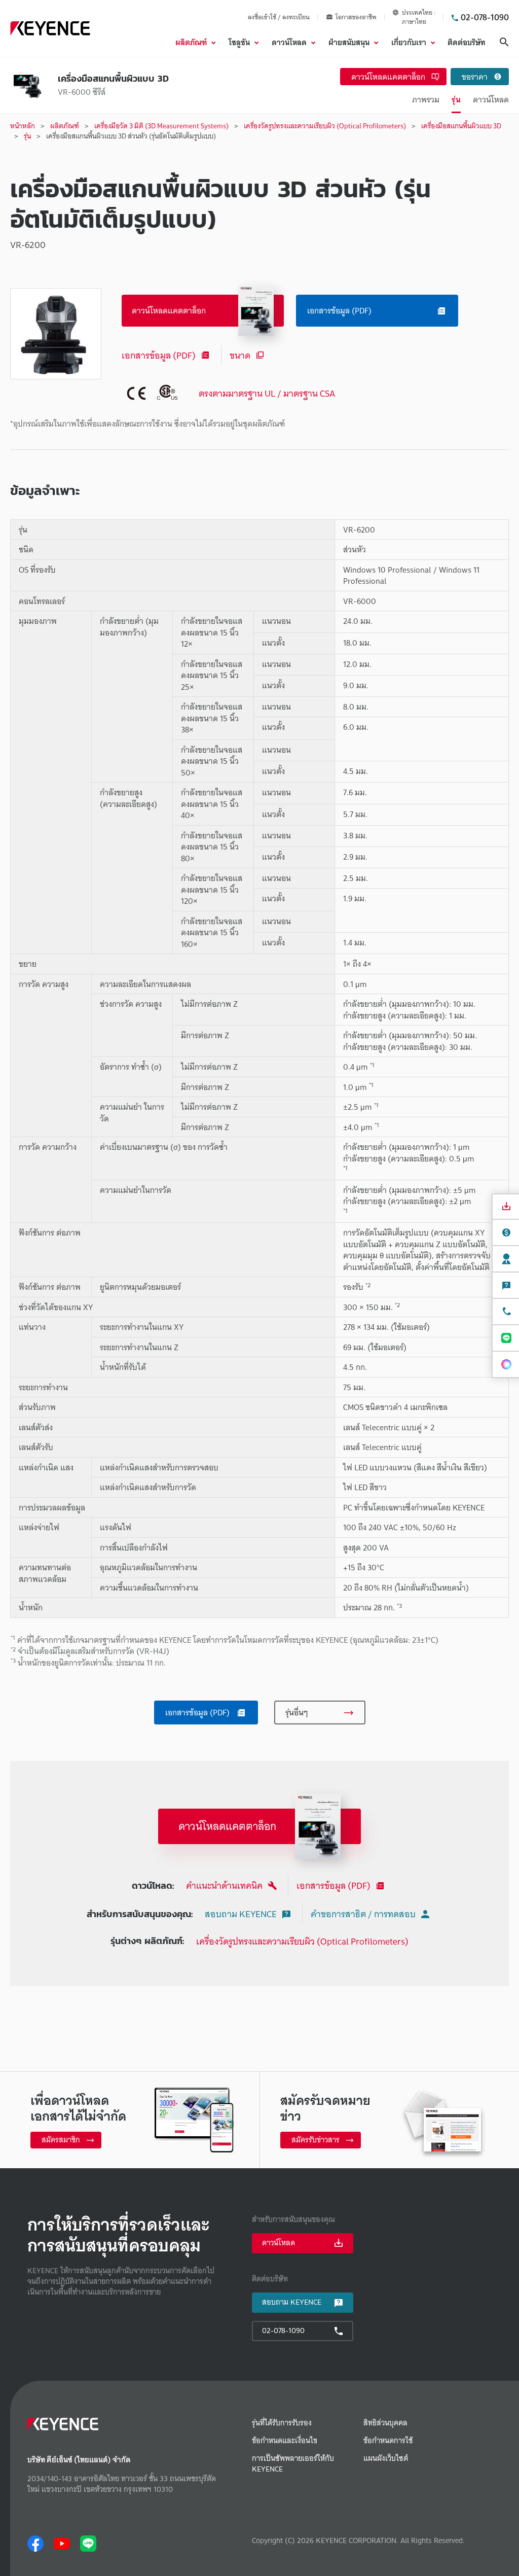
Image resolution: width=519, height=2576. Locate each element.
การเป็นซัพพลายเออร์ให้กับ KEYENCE (293, 2464)
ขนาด (240, 355)
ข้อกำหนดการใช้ (388, 2441)
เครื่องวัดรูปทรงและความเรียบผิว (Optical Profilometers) (302, 1941)
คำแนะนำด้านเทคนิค (224, 1885)
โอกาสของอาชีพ (356, 17)
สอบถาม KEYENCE (241, 1914)
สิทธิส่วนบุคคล (385, 2423)
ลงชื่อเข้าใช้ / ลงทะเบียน (279, 17)
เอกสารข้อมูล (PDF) (159, 355)
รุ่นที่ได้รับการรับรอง (282, 2423)
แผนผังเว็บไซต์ (386, 2459)
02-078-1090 (485, 17)
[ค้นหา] (504, 42)
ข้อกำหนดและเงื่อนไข (285, 2441)
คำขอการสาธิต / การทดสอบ (363, 1914)
